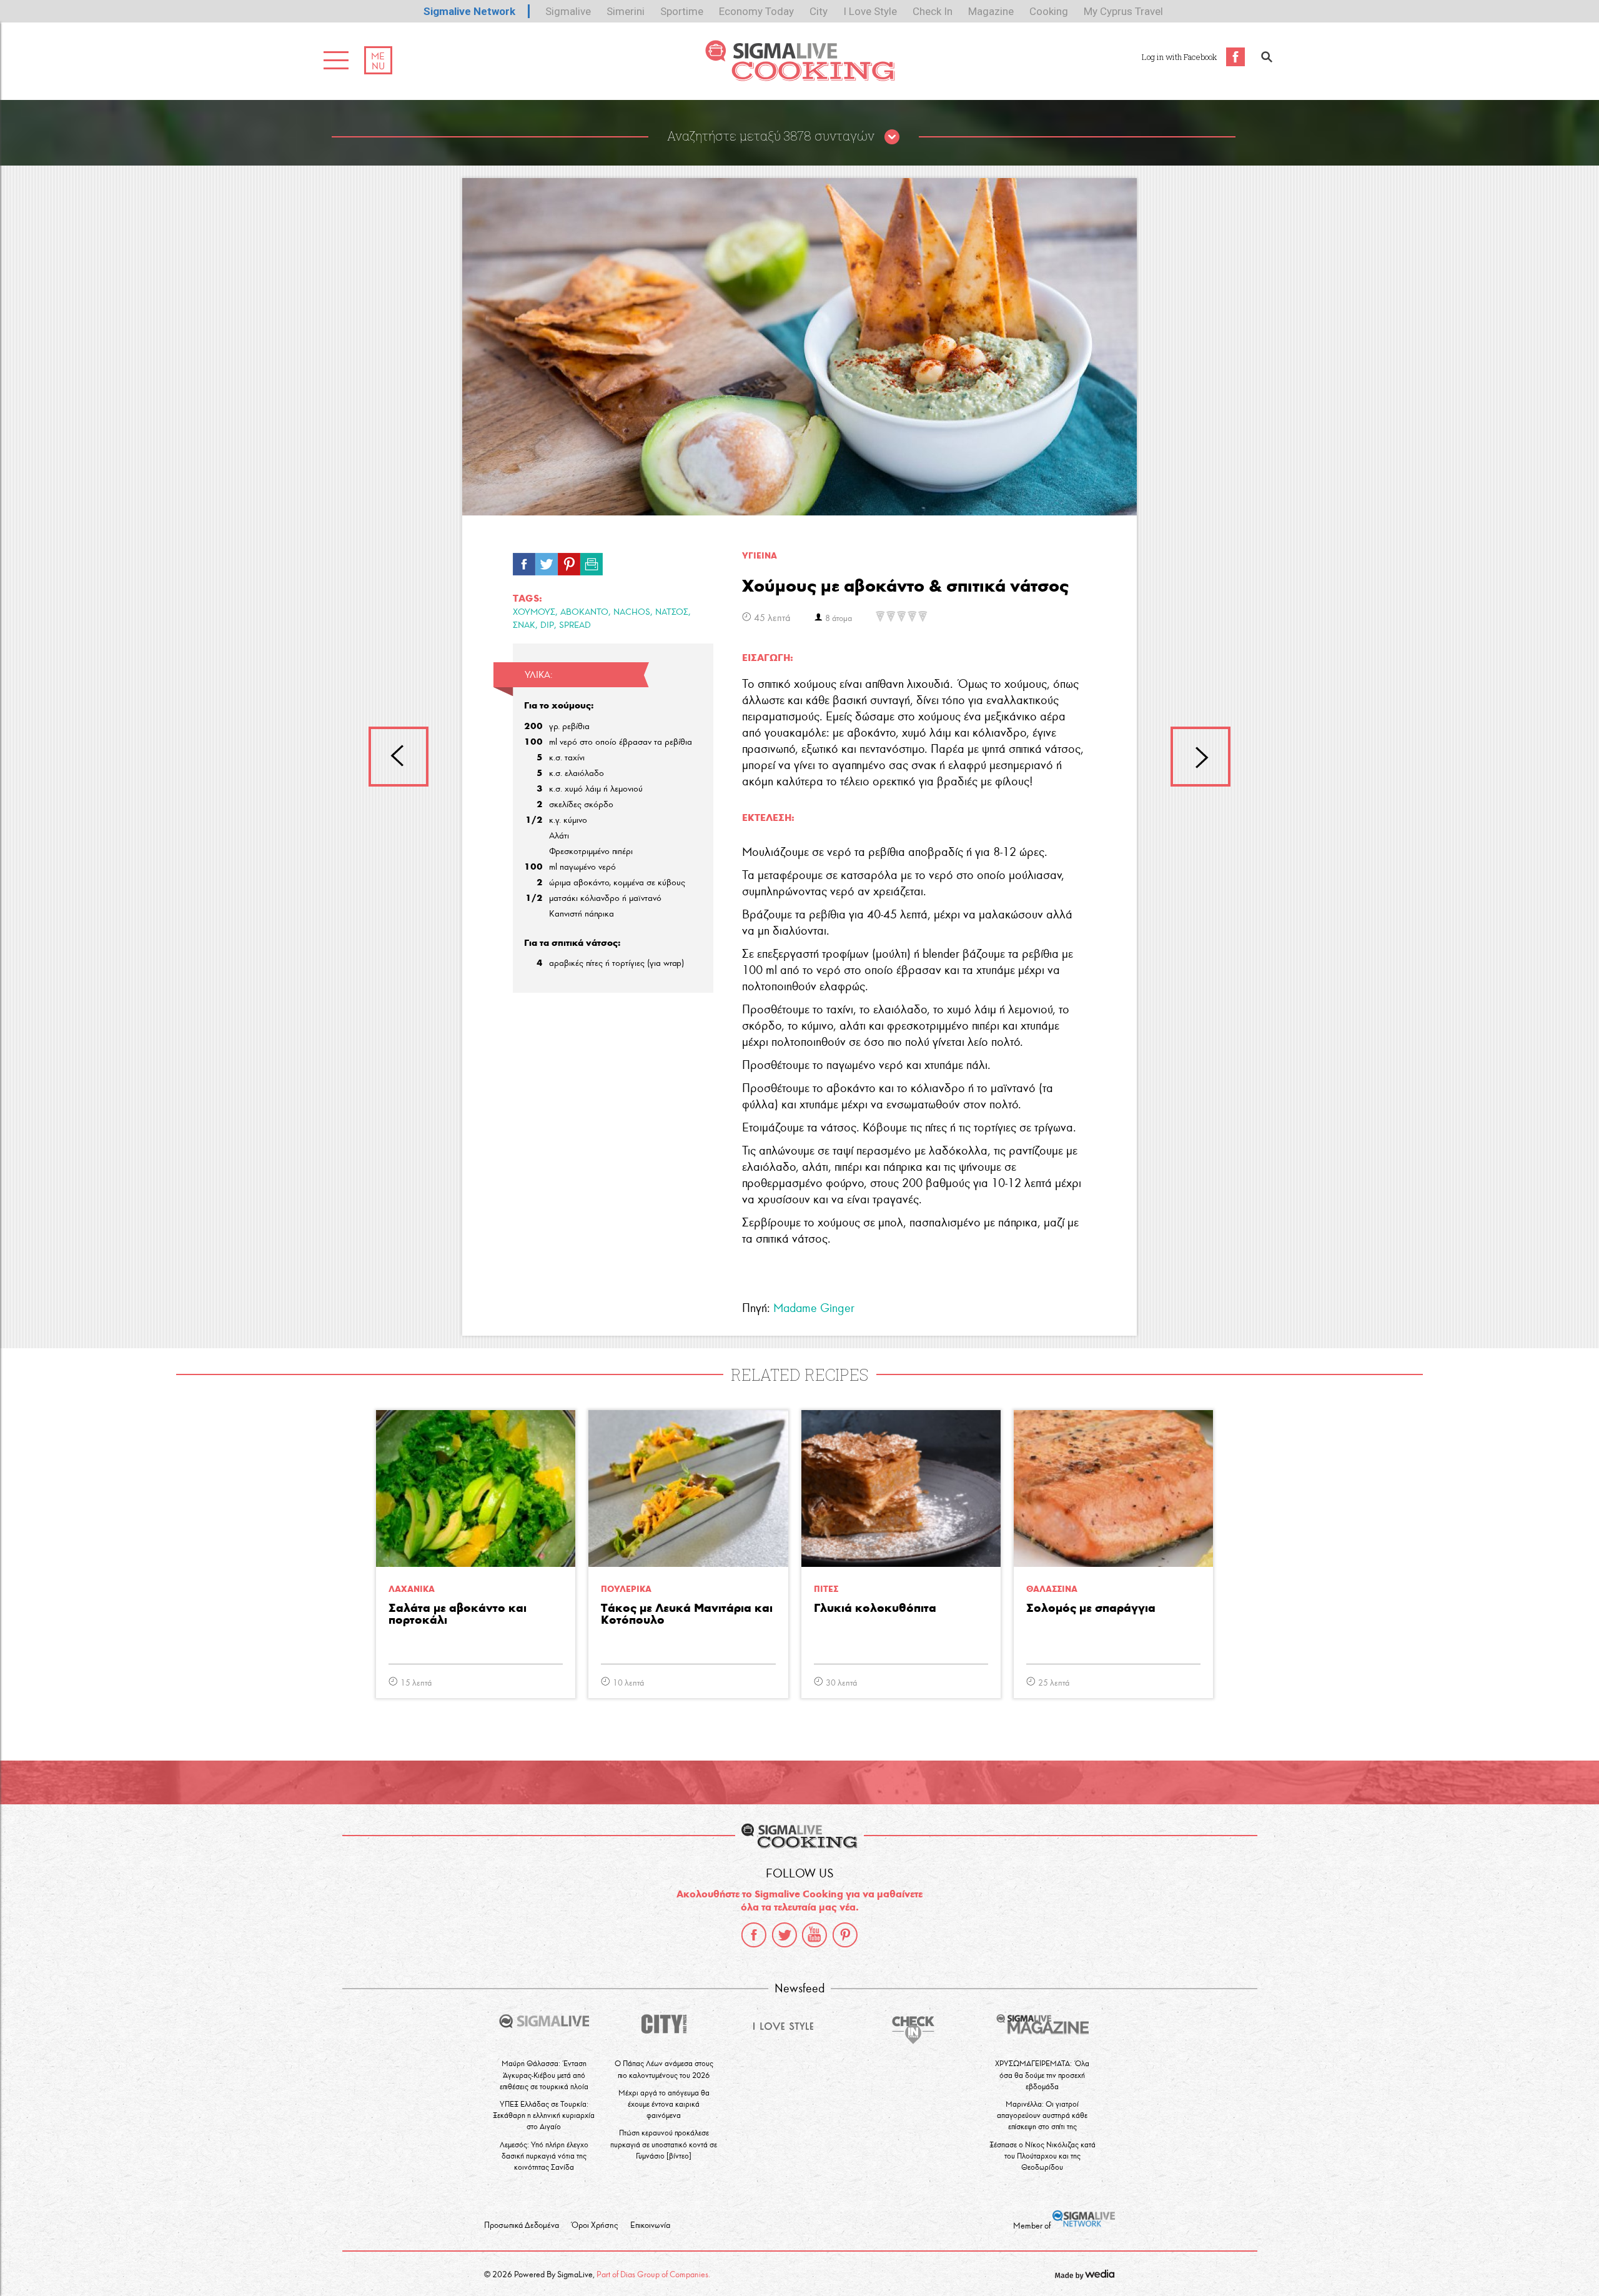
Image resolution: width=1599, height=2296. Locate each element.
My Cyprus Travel (1123, 11)
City (819, 11)
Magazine (991, 11)
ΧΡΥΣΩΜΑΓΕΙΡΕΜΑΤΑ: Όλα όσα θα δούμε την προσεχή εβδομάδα (1042, 2075)
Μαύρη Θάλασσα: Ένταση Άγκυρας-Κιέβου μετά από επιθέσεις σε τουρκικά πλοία (544, 2075)
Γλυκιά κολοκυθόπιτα (875, 1608)
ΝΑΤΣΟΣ (672, 612)
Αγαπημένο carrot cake (399, 757)
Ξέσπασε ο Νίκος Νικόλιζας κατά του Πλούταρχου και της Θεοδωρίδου (1042, 2156)
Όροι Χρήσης (595, 2225)
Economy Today (756, 11)
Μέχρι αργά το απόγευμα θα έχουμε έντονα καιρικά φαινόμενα (664, 2104)
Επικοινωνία (650, 2225)
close (892, 137)
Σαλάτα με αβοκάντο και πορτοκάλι (458, 1614)
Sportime (682, 11)
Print (592, 561)
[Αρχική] (800, 78)
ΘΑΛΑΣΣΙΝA (1052, 1589)
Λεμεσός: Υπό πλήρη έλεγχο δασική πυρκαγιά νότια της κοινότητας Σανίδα (544, 2156)
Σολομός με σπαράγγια (1091, 1608)
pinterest (845, 1935)
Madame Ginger (814, 1308)
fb (524, 561)
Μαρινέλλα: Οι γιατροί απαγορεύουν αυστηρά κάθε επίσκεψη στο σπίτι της (1042, 2115)
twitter (785, 1935)
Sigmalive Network (469, 11)
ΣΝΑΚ (524, 625)
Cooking (1049, 11)
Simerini (626, 11)
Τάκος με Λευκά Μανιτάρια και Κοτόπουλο (687, 1614)
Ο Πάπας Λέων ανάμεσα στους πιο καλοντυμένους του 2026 (664, 2069)
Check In (933, 11)
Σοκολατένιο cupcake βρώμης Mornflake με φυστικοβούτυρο (1200, 757)
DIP (547, 625)
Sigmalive (568, 11)
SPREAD (575, 625)
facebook (754, 1935)
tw (547, 561)
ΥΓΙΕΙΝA (760, 556)
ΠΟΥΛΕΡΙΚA (626, 1589)
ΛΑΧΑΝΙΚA (412, 1589)
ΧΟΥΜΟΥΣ (534, 612)
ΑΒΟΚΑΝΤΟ (584, 612)
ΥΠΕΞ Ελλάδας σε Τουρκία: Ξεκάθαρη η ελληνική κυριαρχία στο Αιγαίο (544, 2115)
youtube (814, 1935)
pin (569, 561)
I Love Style (870, 11)
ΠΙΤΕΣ (826, 1589)
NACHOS (632, 612)
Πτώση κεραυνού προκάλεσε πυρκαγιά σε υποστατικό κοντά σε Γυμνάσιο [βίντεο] (664, 2144)
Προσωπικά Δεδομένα (522, 2225)
